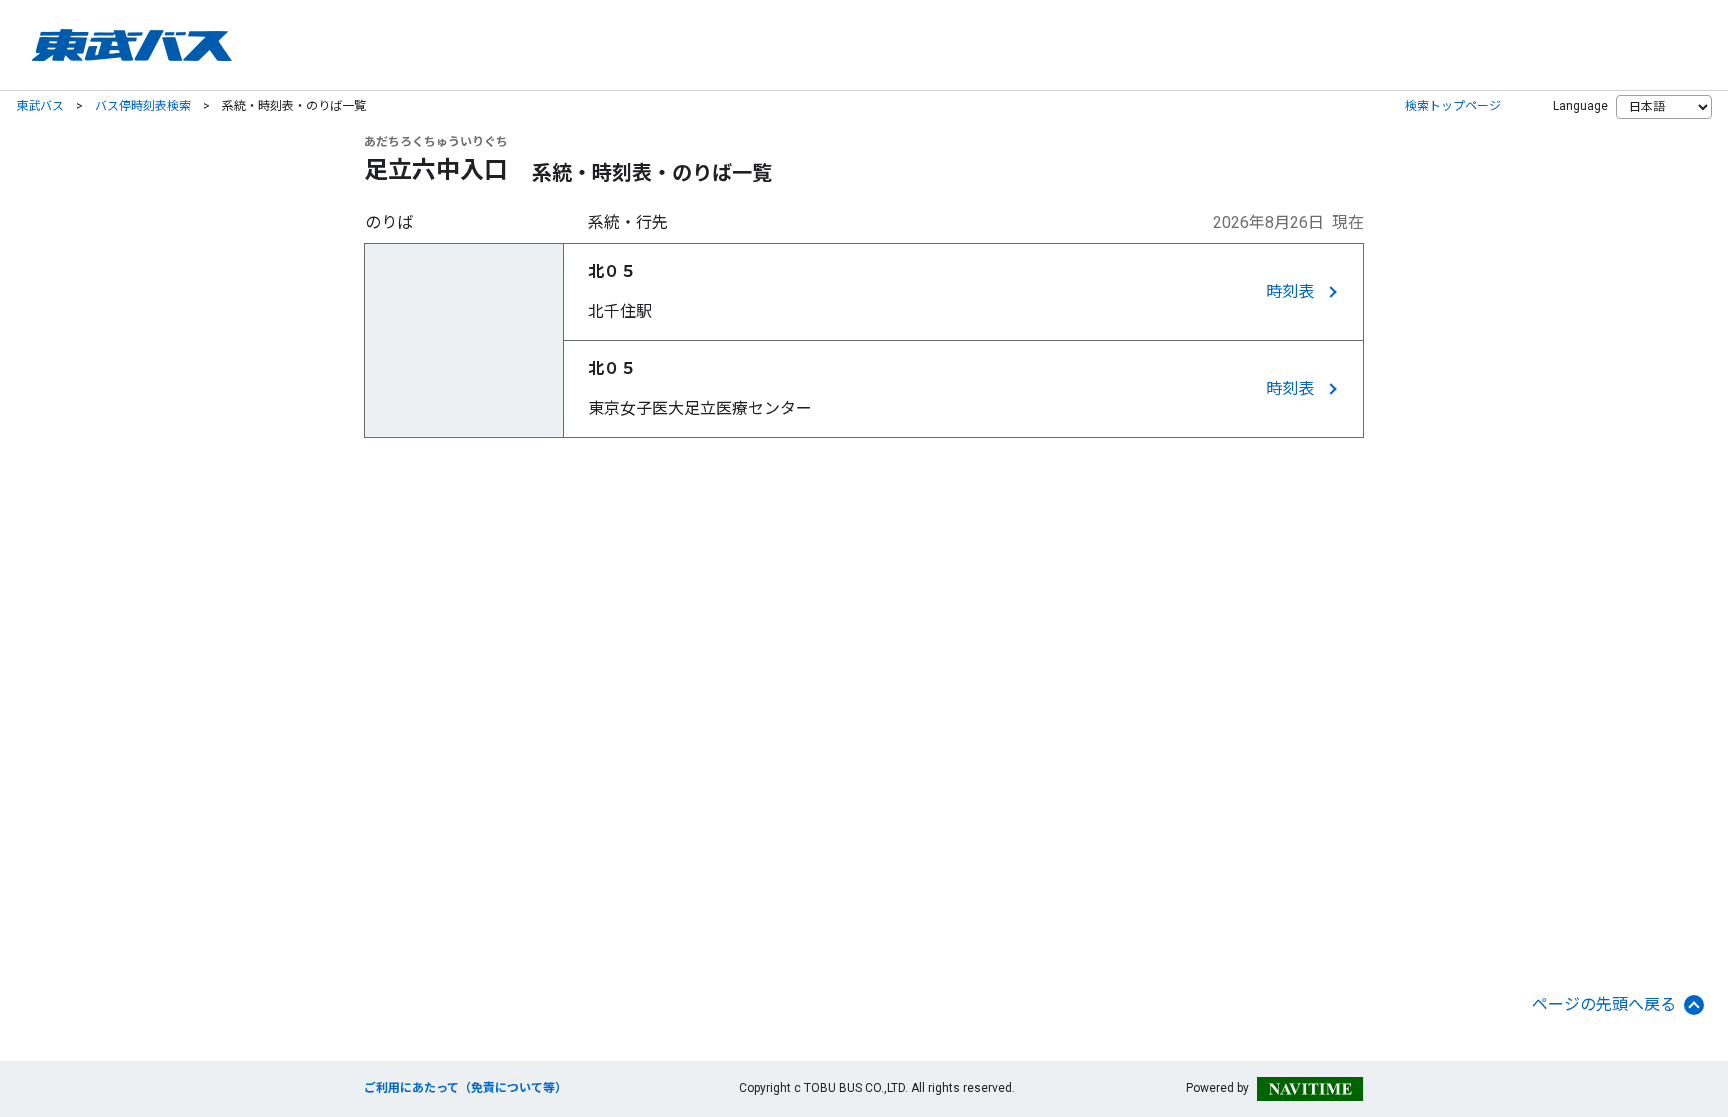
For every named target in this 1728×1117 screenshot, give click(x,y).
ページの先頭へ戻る (1604, 1004)
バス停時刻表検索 (143, 106)
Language (1580, 106)
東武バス (40, 106)
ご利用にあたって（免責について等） (465, 1088)
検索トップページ (1453, 106)
